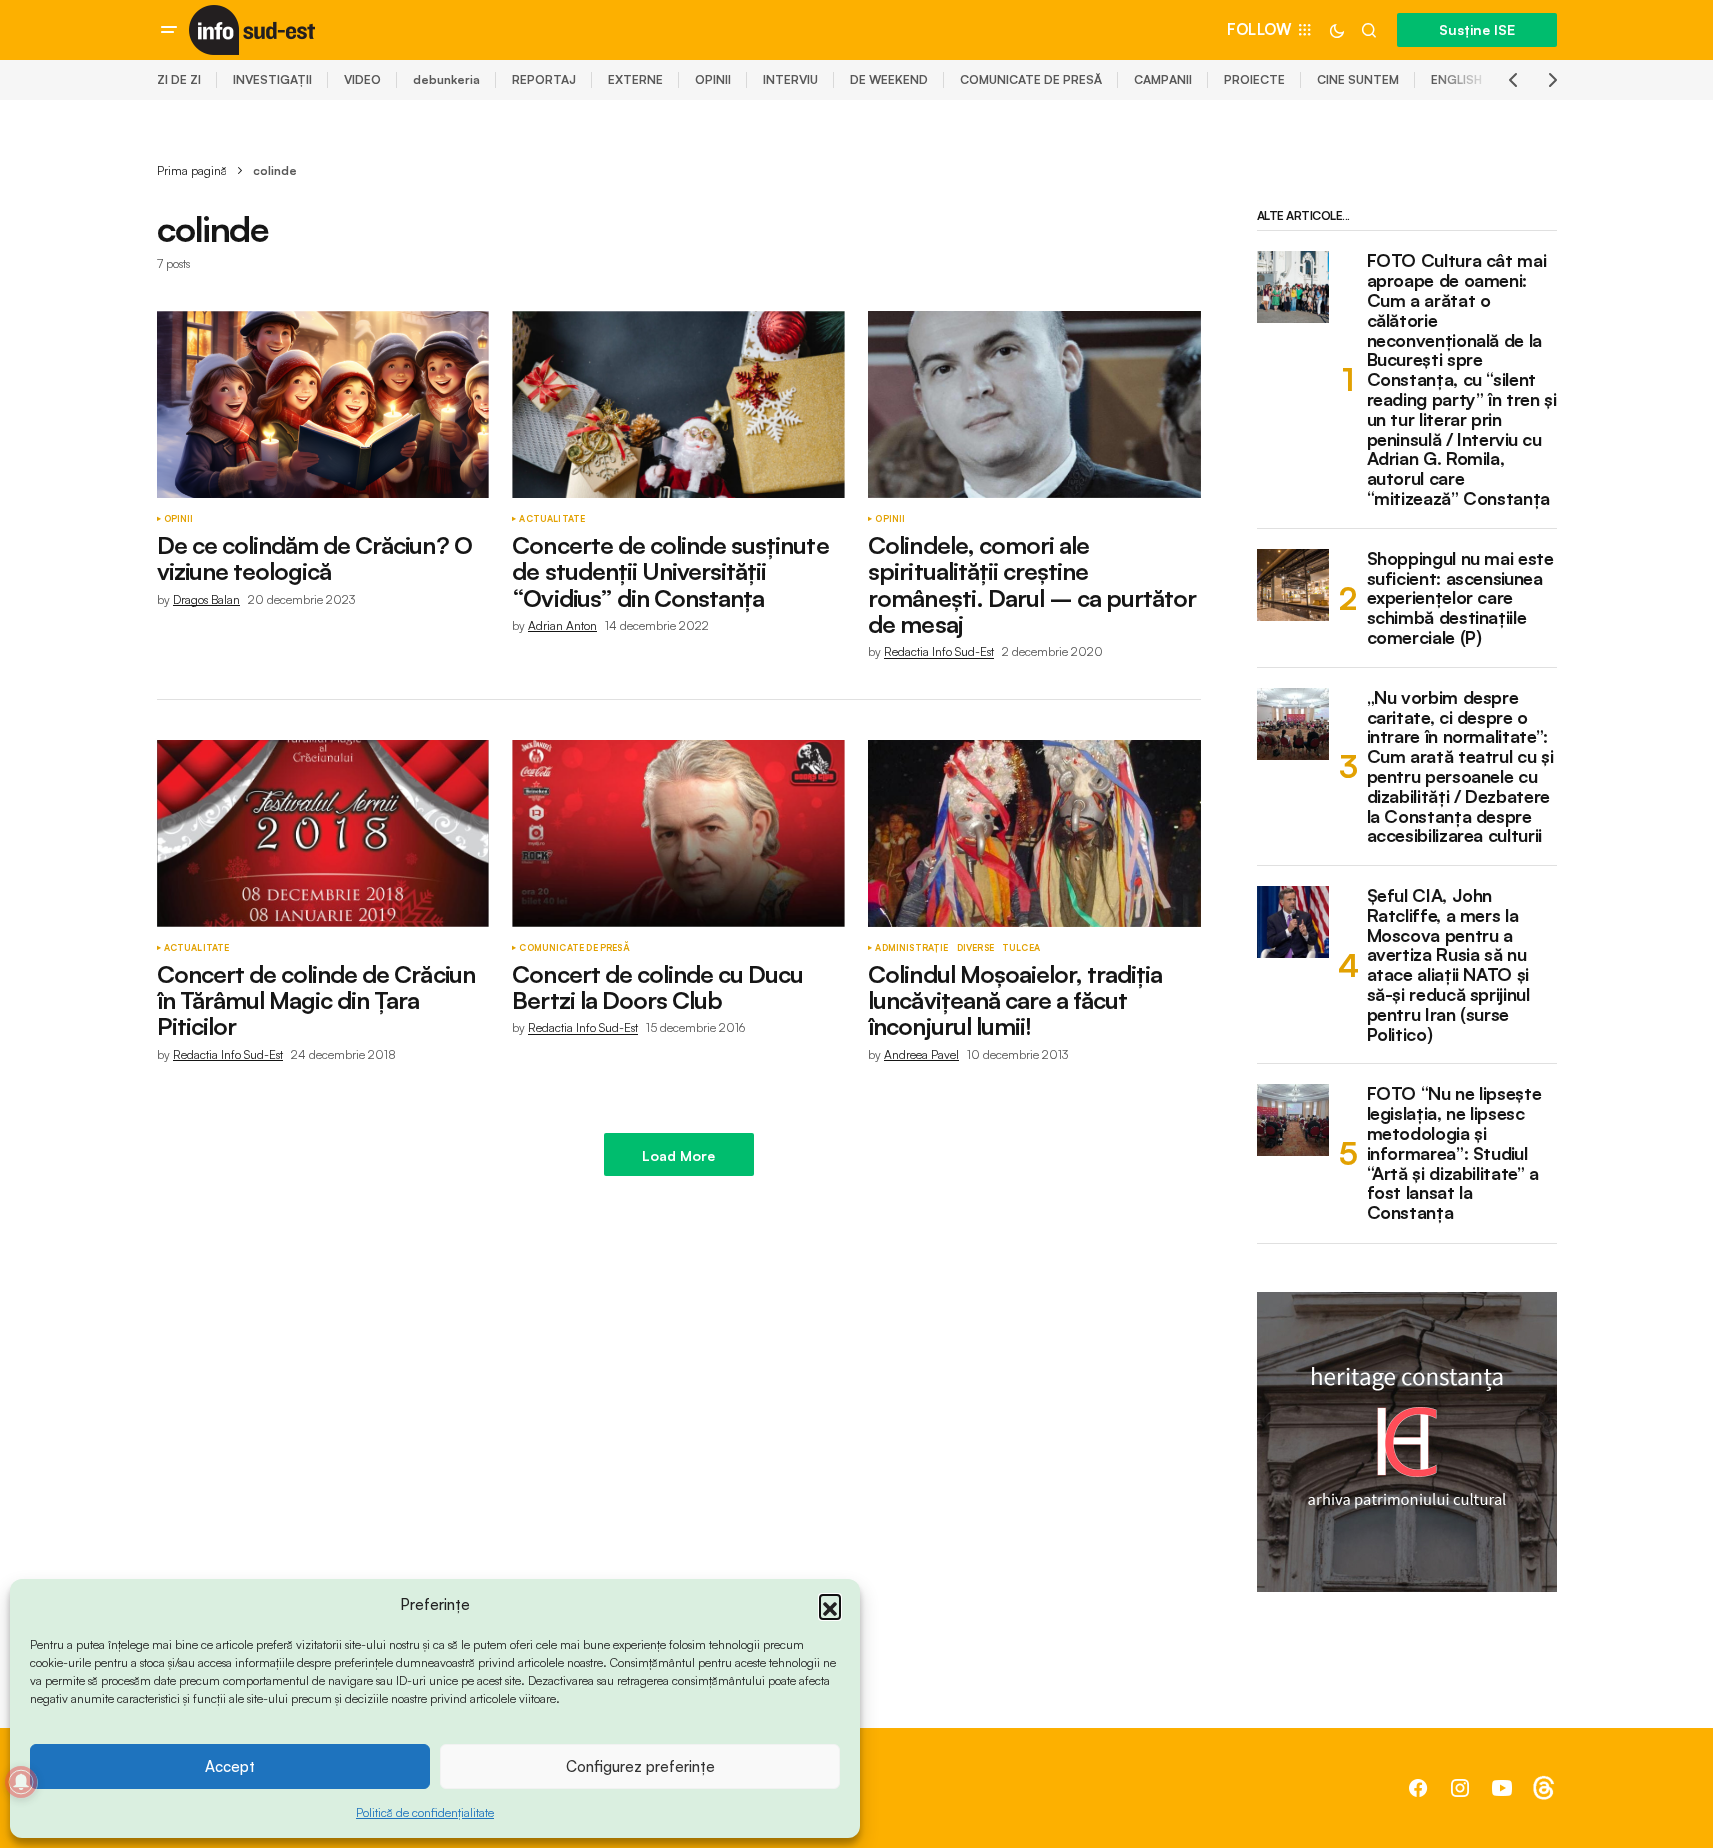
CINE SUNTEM (1358, 79)
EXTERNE (635, 79)
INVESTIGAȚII (272, 79)
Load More (678, 1155)
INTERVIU (790, 79)
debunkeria (446, 79)
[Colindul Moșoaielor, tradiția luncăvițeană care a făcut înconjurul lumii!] (1034, 833)
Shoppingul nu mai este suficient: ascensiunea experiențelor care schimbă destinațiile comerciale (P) (1460, 598)
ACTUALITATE (552, 519)
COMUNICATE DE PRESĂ (1031, 79)
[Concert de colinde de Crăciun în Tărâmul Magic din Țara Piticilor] (323, 833)
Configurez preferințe (640, 1766)
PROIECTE (1254, 79)
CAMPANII (1163, 79)
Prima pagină (192, 170)
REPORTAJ (544, 79)
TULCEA (1021, 948)
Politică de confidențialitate (425, 1812)
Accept (230, 1766)
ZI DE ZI (179, 79)
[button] (830, 1605)
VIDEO (362, 79)
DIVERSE (975, 948)
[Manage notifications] (21, 1782)
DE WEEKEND (889, 79)
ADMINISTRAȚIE (911, 948)
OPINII (713, 79)
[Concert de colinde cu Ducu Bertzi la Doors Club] (678, 833)
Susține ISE (1477, 29)
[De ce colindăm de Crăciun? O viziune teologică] (323, 404)
